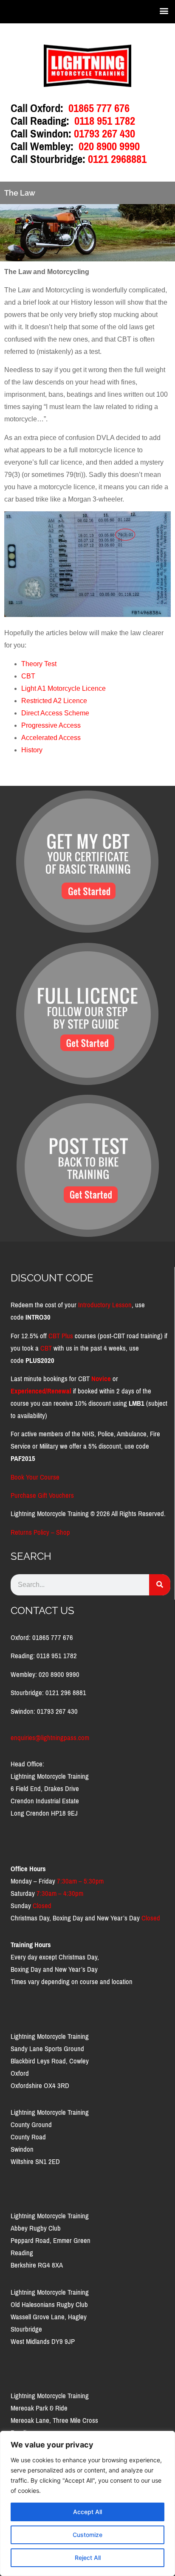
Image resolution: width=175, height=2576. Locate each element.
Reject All (88, 2558)
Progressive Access (51, 725)
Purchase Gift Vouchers (42, 1495)
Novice (101, 1379)
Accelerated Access (51, 738)
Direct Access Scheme (55, 713)
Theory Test (39, 664)
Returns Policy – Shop (40, 1532)
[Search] (160, 1585)
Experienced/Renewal (41, 1391)
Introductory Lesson (105, 1305)
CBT (28, 676)
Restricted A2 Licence (54, 701)
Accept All (87, 2512)
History (32, 750)
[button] (164, 10)
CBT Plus (61, 1336)
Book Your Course (35, 1477)
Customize (87, 2535)
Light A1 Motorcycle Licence (64, 688)
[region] (87, 2503)
